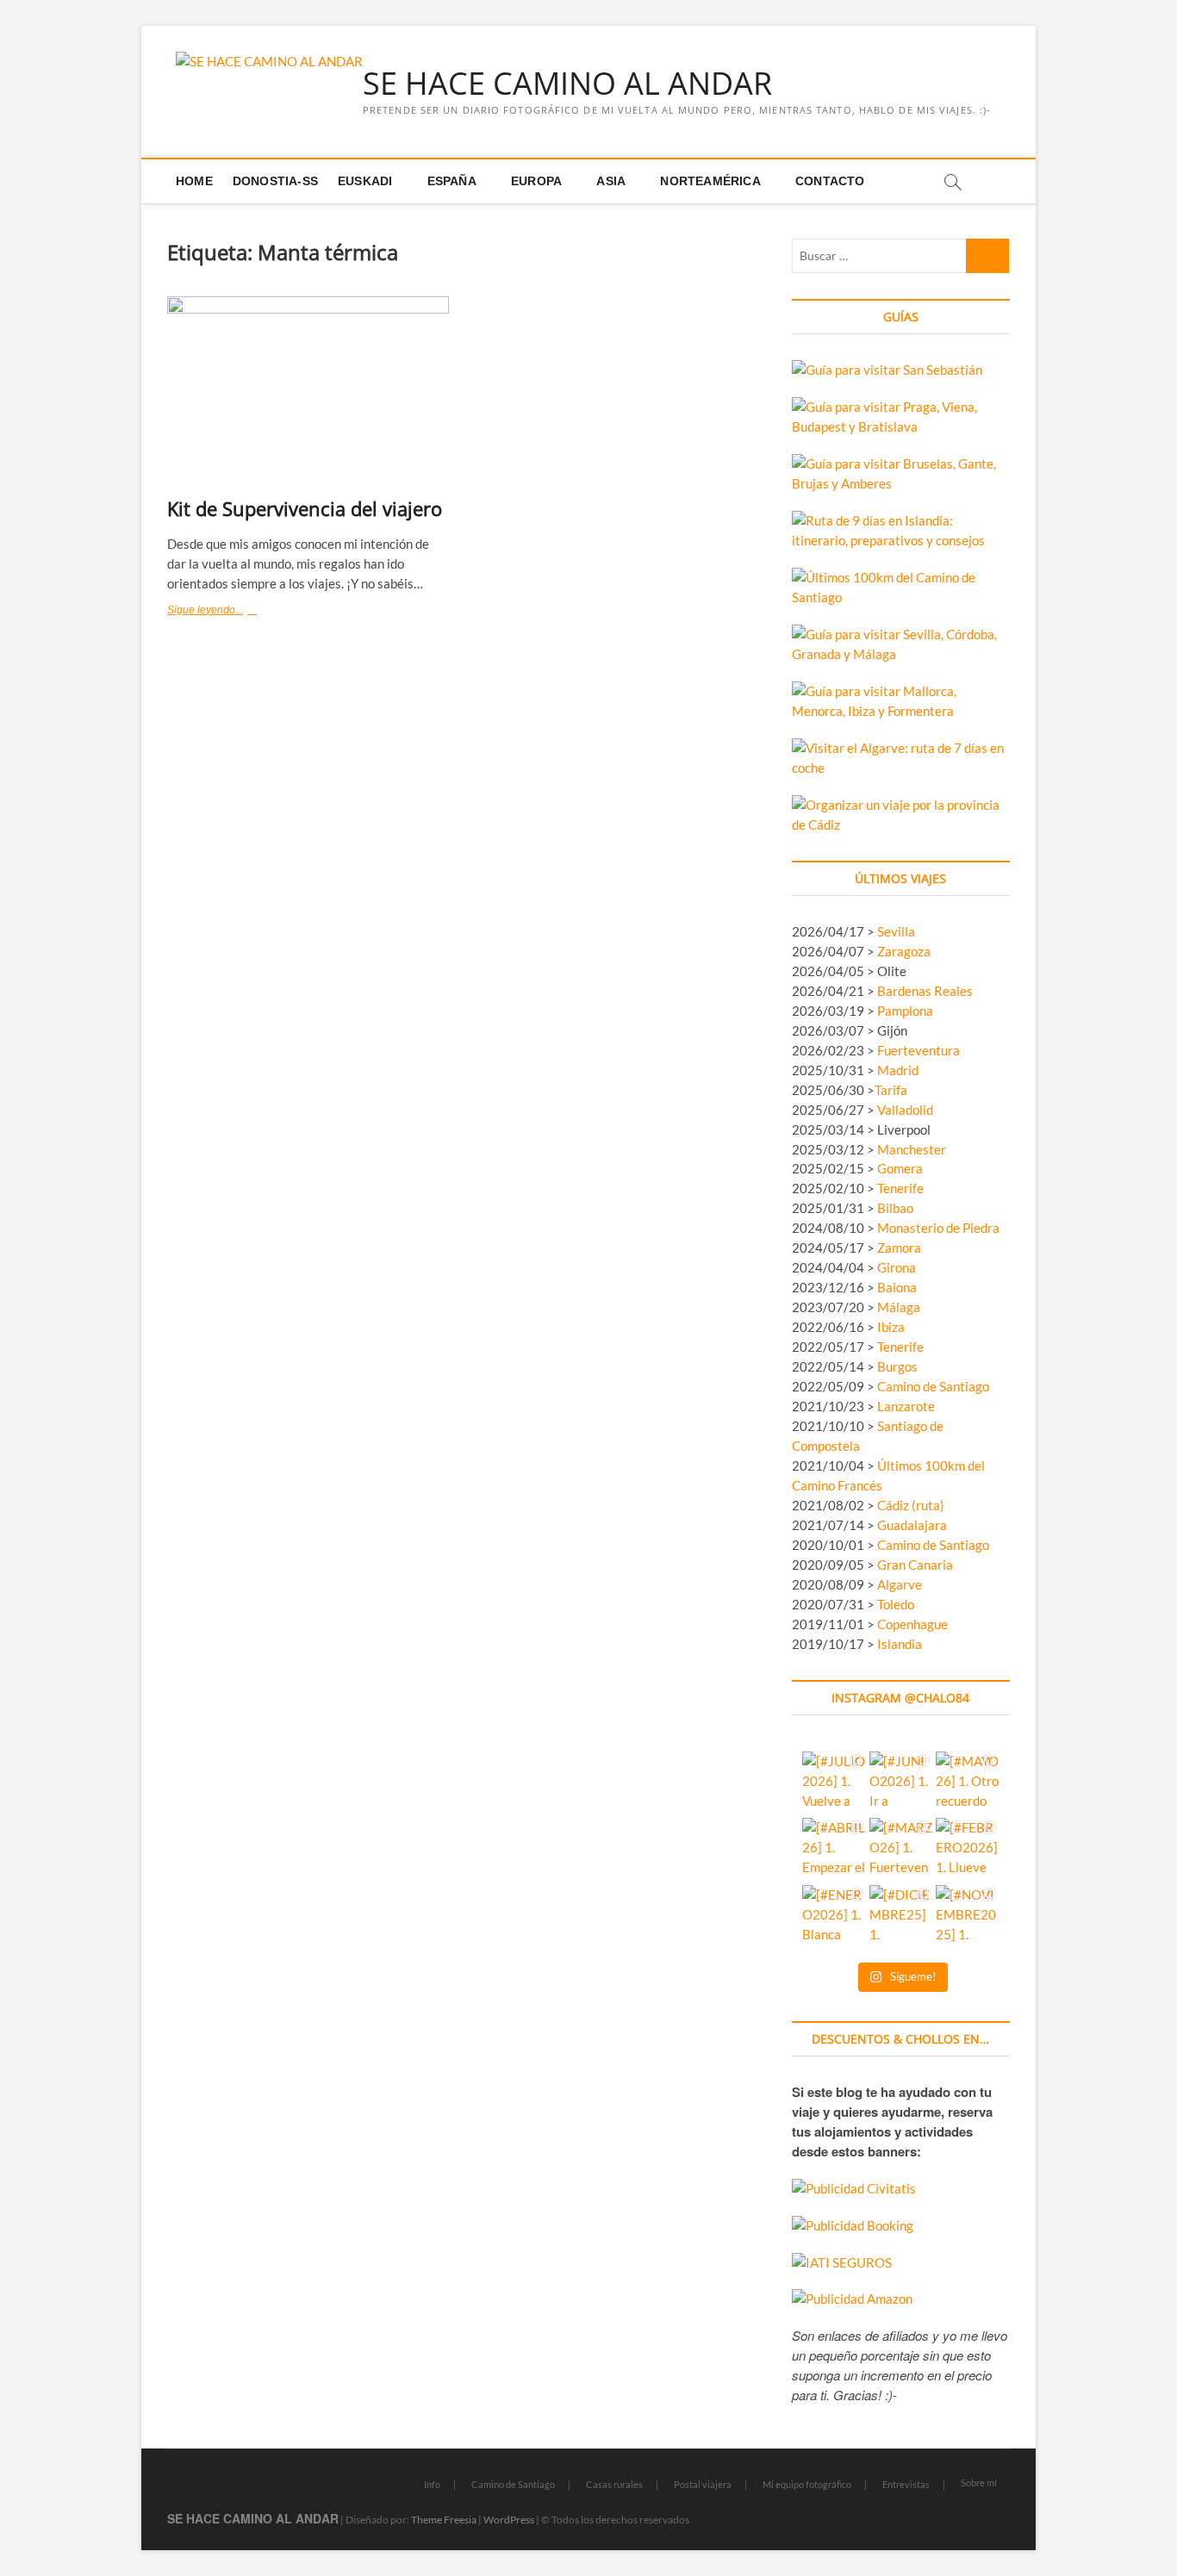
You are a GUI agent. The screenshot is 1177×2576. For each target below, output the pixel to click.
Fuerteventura (919, 1050)
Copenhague (912, 1624)
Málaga (899, 1307)
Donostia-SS (275, 181)
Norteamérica (710, 181)
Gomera (900, 1168)
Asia (611, 181)
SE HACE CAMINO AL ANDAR (567, 84)
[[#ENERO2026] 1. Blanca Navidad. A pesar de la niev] (834, 1916)
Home (194, 181)
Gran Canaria (915, 1565)
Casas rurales (614, 2484)
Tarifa (891, 1090)
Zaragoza (905, 951)
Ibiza (891, 1327)
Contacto (830, 181)
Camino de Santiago (933, 1386)
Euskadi (365, 181)
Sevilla (896, 931)
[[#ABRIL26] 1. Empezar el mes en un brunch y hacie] (834, 1849)
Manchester (912, 1149)
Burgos (897, 1366)
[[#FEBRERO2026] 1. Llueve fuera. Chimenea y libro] (967, 1849)
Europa (536, 181)
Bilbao (895, 1208)
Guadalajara (912, 1525)
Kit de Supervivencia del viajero (305, 508)
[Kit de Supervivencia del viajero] (308, 390)
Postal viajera (703, 2484)
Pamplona (905, 1011)
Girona (897, 1267)
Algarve (900, 1584)
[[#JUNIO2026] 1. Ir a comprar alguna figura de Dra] (901, 1783)
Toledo (896, 1604)
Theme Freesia (444, 2520)
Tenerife (900, 1188)
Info (432, 2484)
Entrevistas (906, 2484)
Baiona (897, 1287)
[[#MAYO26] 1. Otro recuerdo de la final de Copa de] (967, 1783)
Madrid (898, 1070)
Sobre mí (979, 2483)
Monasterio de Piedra (938, 1228)
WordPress (509, 2520)
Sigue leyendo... (238, 612)
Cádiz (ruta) (911, 1505)
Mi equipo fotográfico (807, 2484)
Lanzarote (906, 1406)
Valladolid (905, 1110)
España (452, 181)
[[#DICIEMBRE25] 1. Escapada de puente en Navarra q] (901, 1916)
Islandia (900, 1644)
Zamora (899, 1248)
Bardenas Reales (925, 991)
